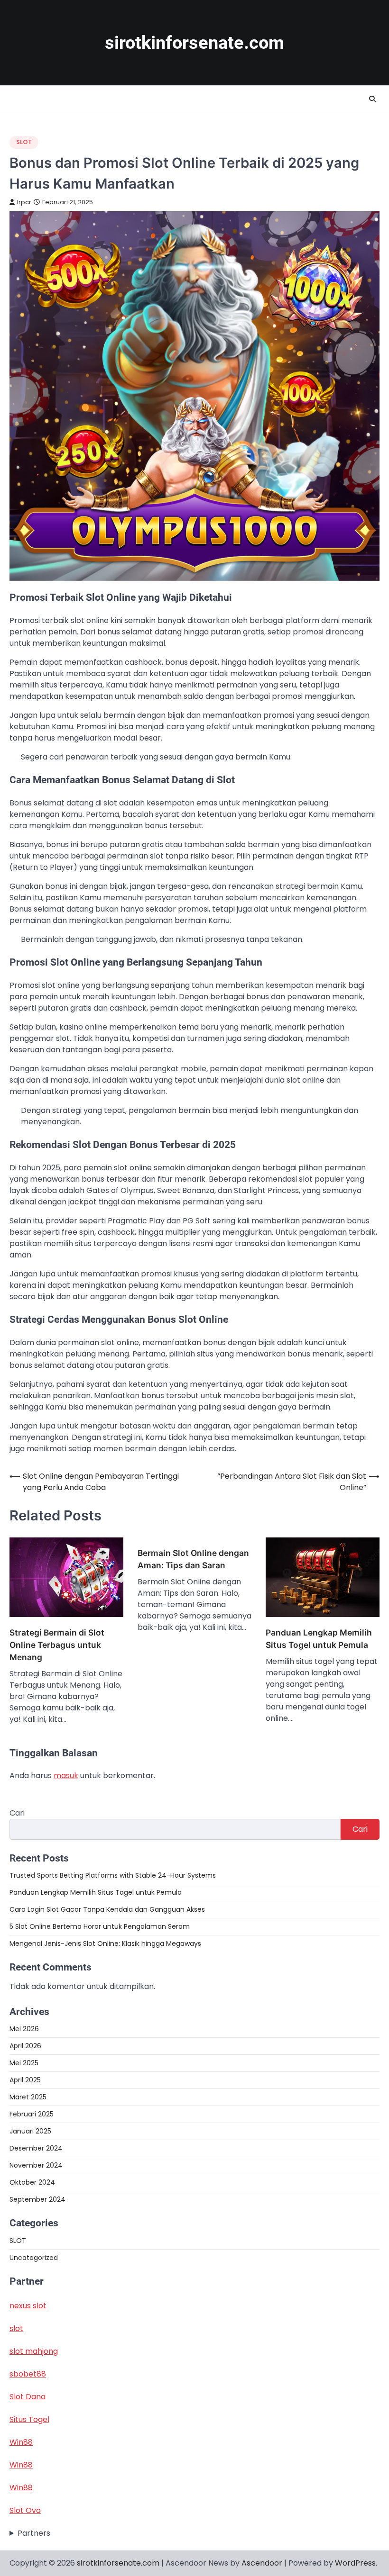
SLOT (24, 142)
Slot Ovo (25, 2510)
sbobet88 (28, 2374)
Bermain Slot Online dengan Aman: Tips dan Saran (193, 1559)
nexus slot (28, 2306)
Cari (17, 1813)
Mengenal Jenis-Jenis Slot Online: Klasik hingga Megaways (105, 1943)
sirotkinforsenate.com (194, 43)
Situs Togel (29, 2419)
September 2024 (37, 2199)
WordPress (355, 2563)
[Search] (372, 99)
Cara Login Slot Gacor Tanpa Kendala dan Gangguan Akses (107, 1909)
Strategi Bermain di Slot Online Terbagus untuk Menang (57, 1645)
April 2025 (25, 2080)
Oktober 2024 (32, 2182)
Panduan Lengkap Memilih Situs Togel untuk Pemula (319, 1639)
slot (16, 2328)
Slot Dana (28, 2397)
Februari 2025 (32, 2114)
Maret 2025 (28, 2097)
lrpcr (24, 202)
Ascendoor (262, 2563)
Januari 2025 (30, 2131)
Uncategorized (34, 2258)
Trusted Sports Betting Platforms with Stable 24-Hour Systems (113, 1875)
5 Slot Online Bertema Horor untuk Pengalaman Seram (100, 1926)
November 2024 (36, 2165)
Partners (34, 2533)
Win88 (21, 2442)
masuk (66, 1776)
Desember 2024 (36, 2148)
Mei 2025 (24, 2063)
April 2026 (25, 2046)
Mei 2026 (24, 2029)
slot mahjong (34, 2351)
